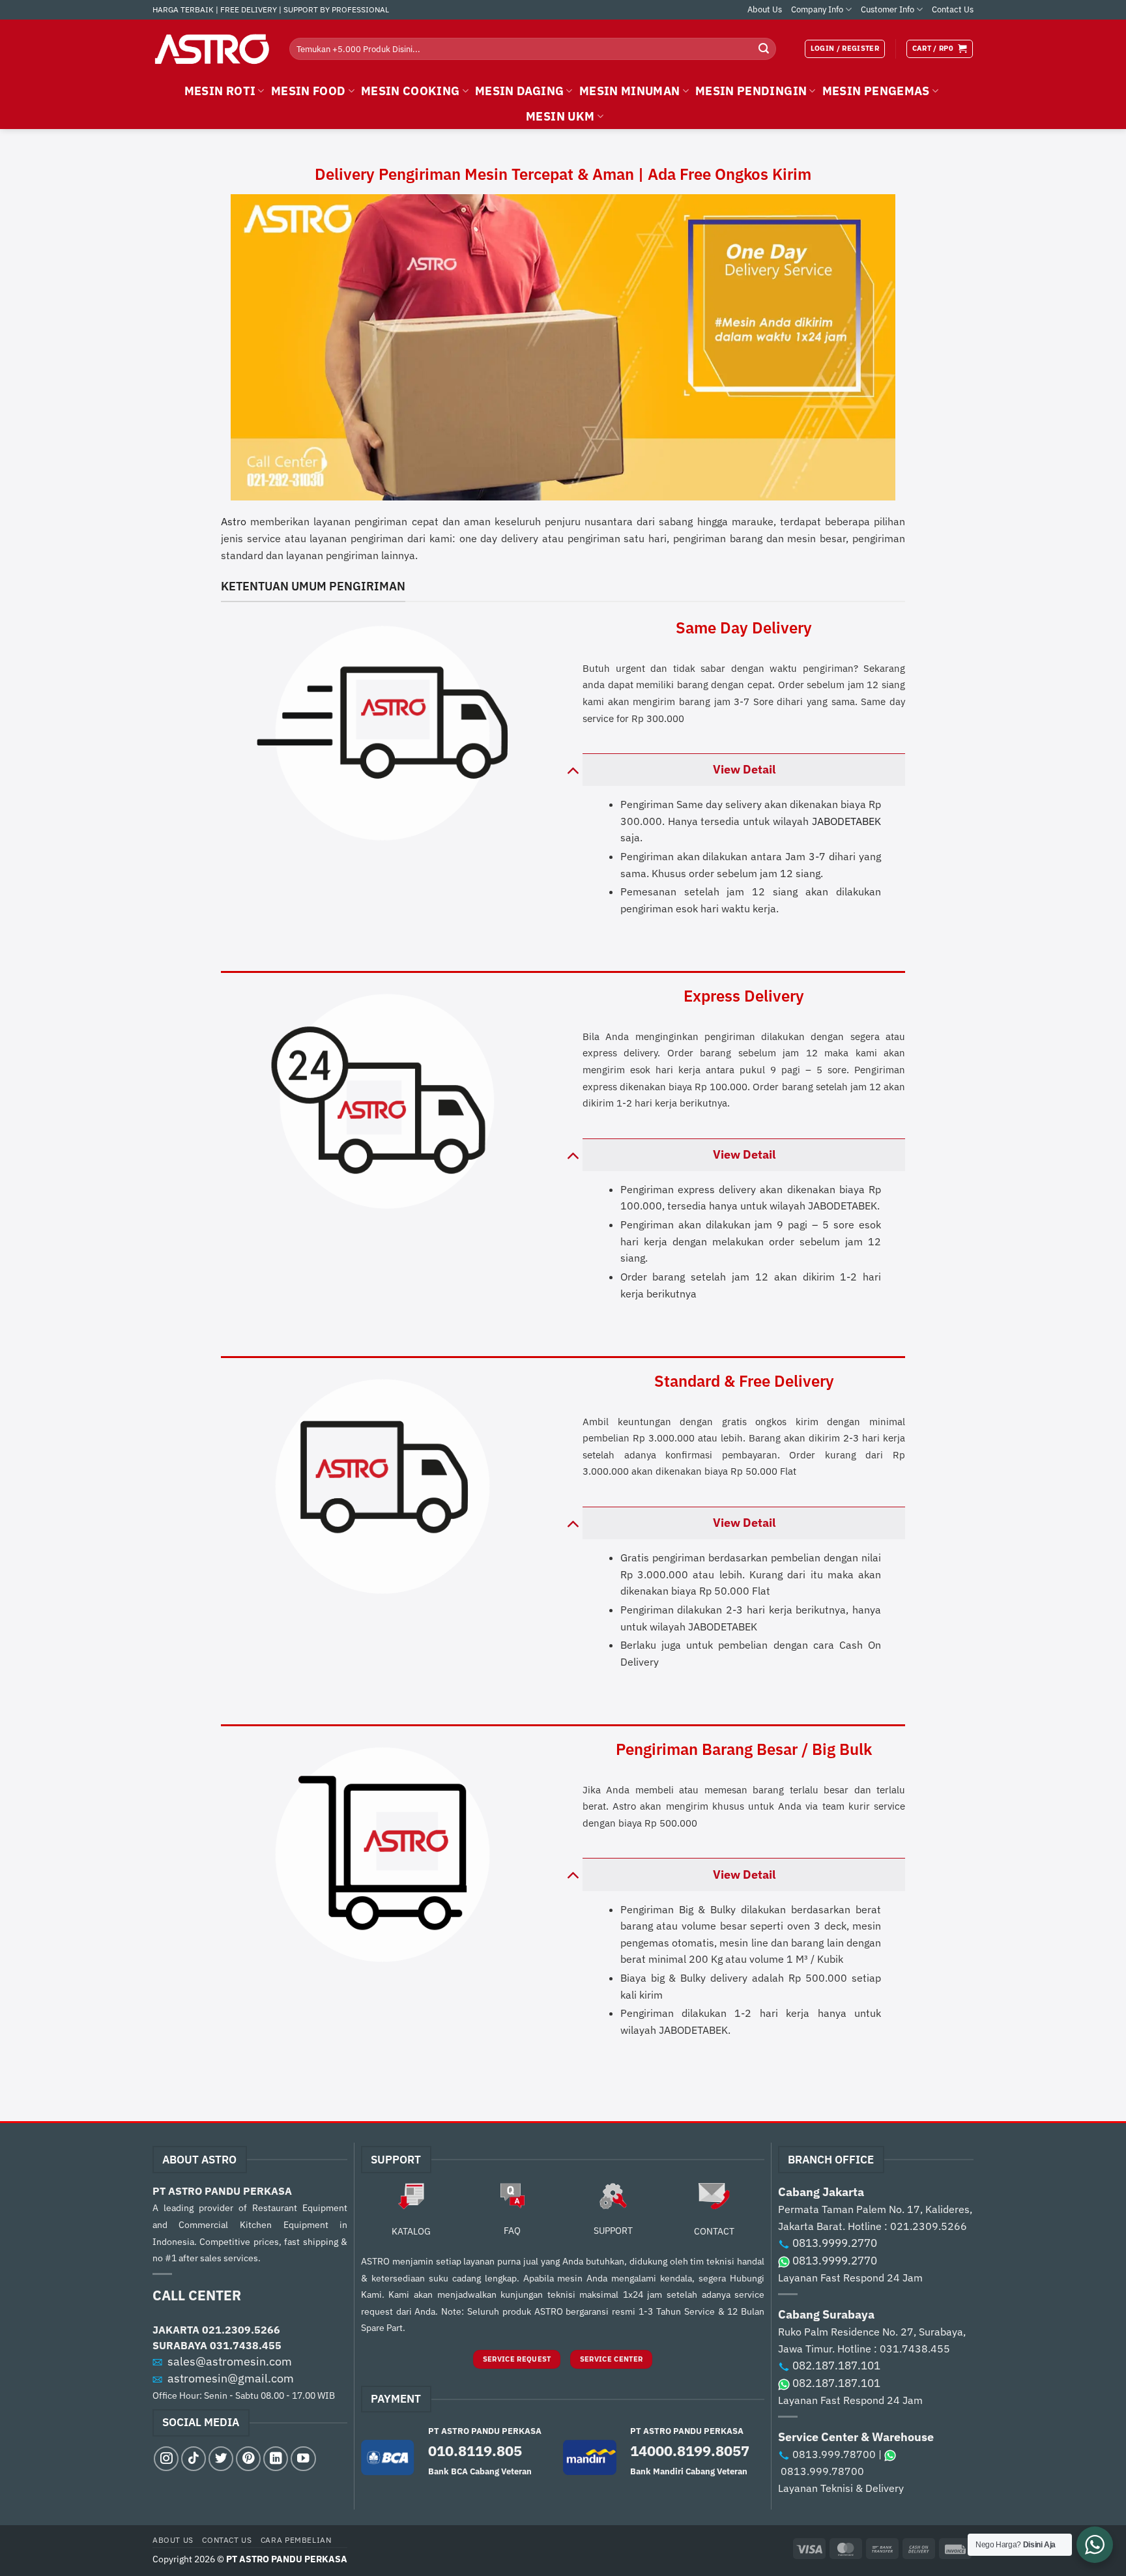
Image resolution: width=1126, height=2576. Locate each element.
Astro (234, 521)
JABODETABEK (846, 821)
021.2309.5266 (241, 2330)
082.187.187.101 (836, 2366)
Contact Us (953, 9)
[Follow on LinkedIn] (276, 2459)
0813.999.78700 (834, 2454)
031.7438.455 (246, 2345)
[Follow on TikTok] (194, 2459)
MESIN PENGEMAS (876, 91)
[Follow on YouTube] (303, 2459)
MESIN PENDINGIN (751, 91)
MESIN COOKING (411, 91)
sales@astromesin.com (230, 2361)
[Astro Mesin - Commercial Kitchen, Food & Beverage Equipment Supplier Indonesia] (211, 49)
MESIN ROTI (220, 91)
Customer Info (888, 9)
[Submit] (764, 49)
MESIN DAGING (519, 91)
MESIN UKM (560, 116)
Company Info (817, 9)
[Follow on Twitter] (221, 2459)
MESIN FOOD (309, 91)
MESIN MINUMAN (630, 91)
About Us (765, 9)
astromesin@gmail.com (231, 2378)
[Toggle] (572, 769)
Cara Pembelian (296, 2540)
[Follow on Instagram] (166, 2459)
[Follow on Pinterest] (248, 2459)
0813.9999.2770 (835, 2243)
